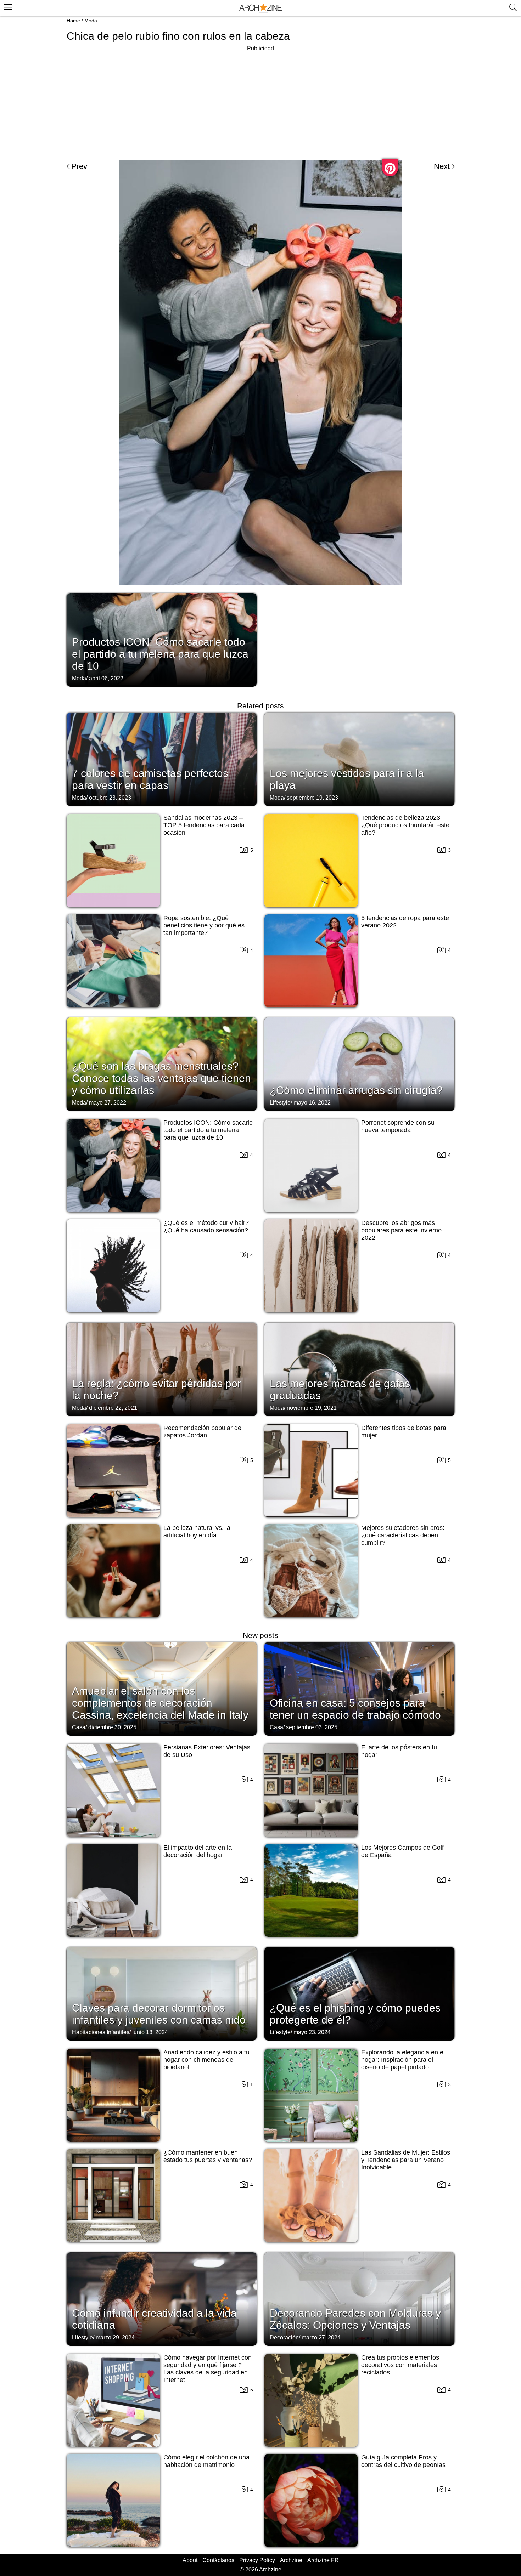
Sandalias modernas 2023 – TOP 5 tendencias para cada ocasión (204, 825)
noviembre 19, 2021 (312, 1408)
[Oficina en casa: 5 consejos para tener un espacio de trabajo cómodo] (359, 1688)
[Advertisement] (260, 103)
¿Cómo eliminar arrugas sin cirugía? (356, 1090)
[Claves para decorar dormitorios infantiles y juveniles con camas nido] (162, 1993)
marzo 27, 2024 (321, 2337)
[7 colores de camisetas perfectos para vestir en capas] (162, 759)
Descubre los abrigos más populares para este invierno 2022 (401, 1230)
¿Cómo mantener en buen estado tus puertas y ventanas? (208, 2156)
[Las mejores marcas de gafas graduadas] (359, 1369)
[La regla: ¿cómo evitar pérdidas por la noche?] (162, 1369)
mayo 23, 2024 (312, 2032)
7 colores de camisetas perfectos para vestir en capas (150, 779)
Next (442, 166)
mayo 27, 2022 (108, 1103)
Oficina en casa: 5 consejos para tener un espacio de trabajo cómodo (355, 1709)
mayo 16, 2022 (312, 1103)
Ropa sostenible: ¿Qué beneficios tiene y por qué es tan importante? (204, 925)
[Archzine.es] (260, 8)
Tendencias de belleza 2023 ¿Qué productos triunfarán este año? (405, 825)
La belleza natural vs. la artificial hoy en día (197, 1531)
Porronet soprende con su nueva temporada (398, 1126)
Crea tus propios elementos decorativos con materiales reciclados (400, 2365)
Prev (79, 166)
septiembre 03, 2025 (312, 1727)
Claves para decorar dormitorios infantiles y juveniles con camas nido (159, 2014)
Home (73, 21)
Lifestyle (280, 1103)
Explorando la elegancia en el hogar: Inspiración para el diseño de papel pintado (403, 2060)
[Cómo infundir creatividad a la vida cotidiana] (162, 2298)
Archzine (291, 2560)
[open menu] (7, 6)
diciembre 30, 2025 (112, 1727)
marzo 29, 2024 (115, 2337)
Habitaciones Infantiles (101, 2032)
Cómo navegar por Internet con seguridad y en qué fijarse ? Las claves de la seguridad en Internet (208, 2369)
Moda (91, 21)
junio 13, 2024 (150, 2032)
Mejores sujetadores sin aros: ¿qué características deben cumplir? (403, 1535)
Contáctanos (218, 2560)
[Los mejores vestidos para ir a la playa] (359, 759)
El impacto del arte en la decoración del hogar (198, 1851)
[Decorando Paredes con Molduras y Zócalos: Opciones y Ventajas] (359, 2298)
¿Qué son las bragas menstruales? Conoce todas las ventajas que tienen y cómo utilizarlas (161, 1078)
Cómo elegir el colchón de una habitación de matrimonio (206, 2461)
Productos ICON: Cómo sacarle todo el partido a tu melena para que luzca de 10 (160, 654)
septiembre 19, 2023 (312, 798)
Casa (79, 1727)
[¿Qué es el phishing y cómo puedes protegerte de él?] (359, 1993)
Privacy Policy (257, 2560)
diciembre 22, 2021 (113, 1408)
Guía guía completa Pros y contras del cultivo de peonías (403, 2461)
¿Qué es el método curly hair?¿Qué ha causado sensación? (206, 1227)
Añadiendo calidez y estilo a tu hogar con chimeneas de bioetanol (206, 2060)
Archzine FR (323, 2560)
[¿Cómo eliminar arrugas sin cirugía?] (359, 1063)
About (190, 2560)
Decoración (284, 2337)
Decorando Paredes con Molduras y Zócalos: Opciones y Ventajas (355, 2319)
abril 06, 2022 (106, 678)
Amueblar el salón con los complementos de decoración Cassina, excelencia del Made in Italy (160, 1703)
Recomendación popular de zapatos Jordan (202, 1432)
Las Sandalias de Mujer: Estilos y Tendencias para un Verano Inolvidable (406, 2160)
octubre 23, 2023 (110, 798)
